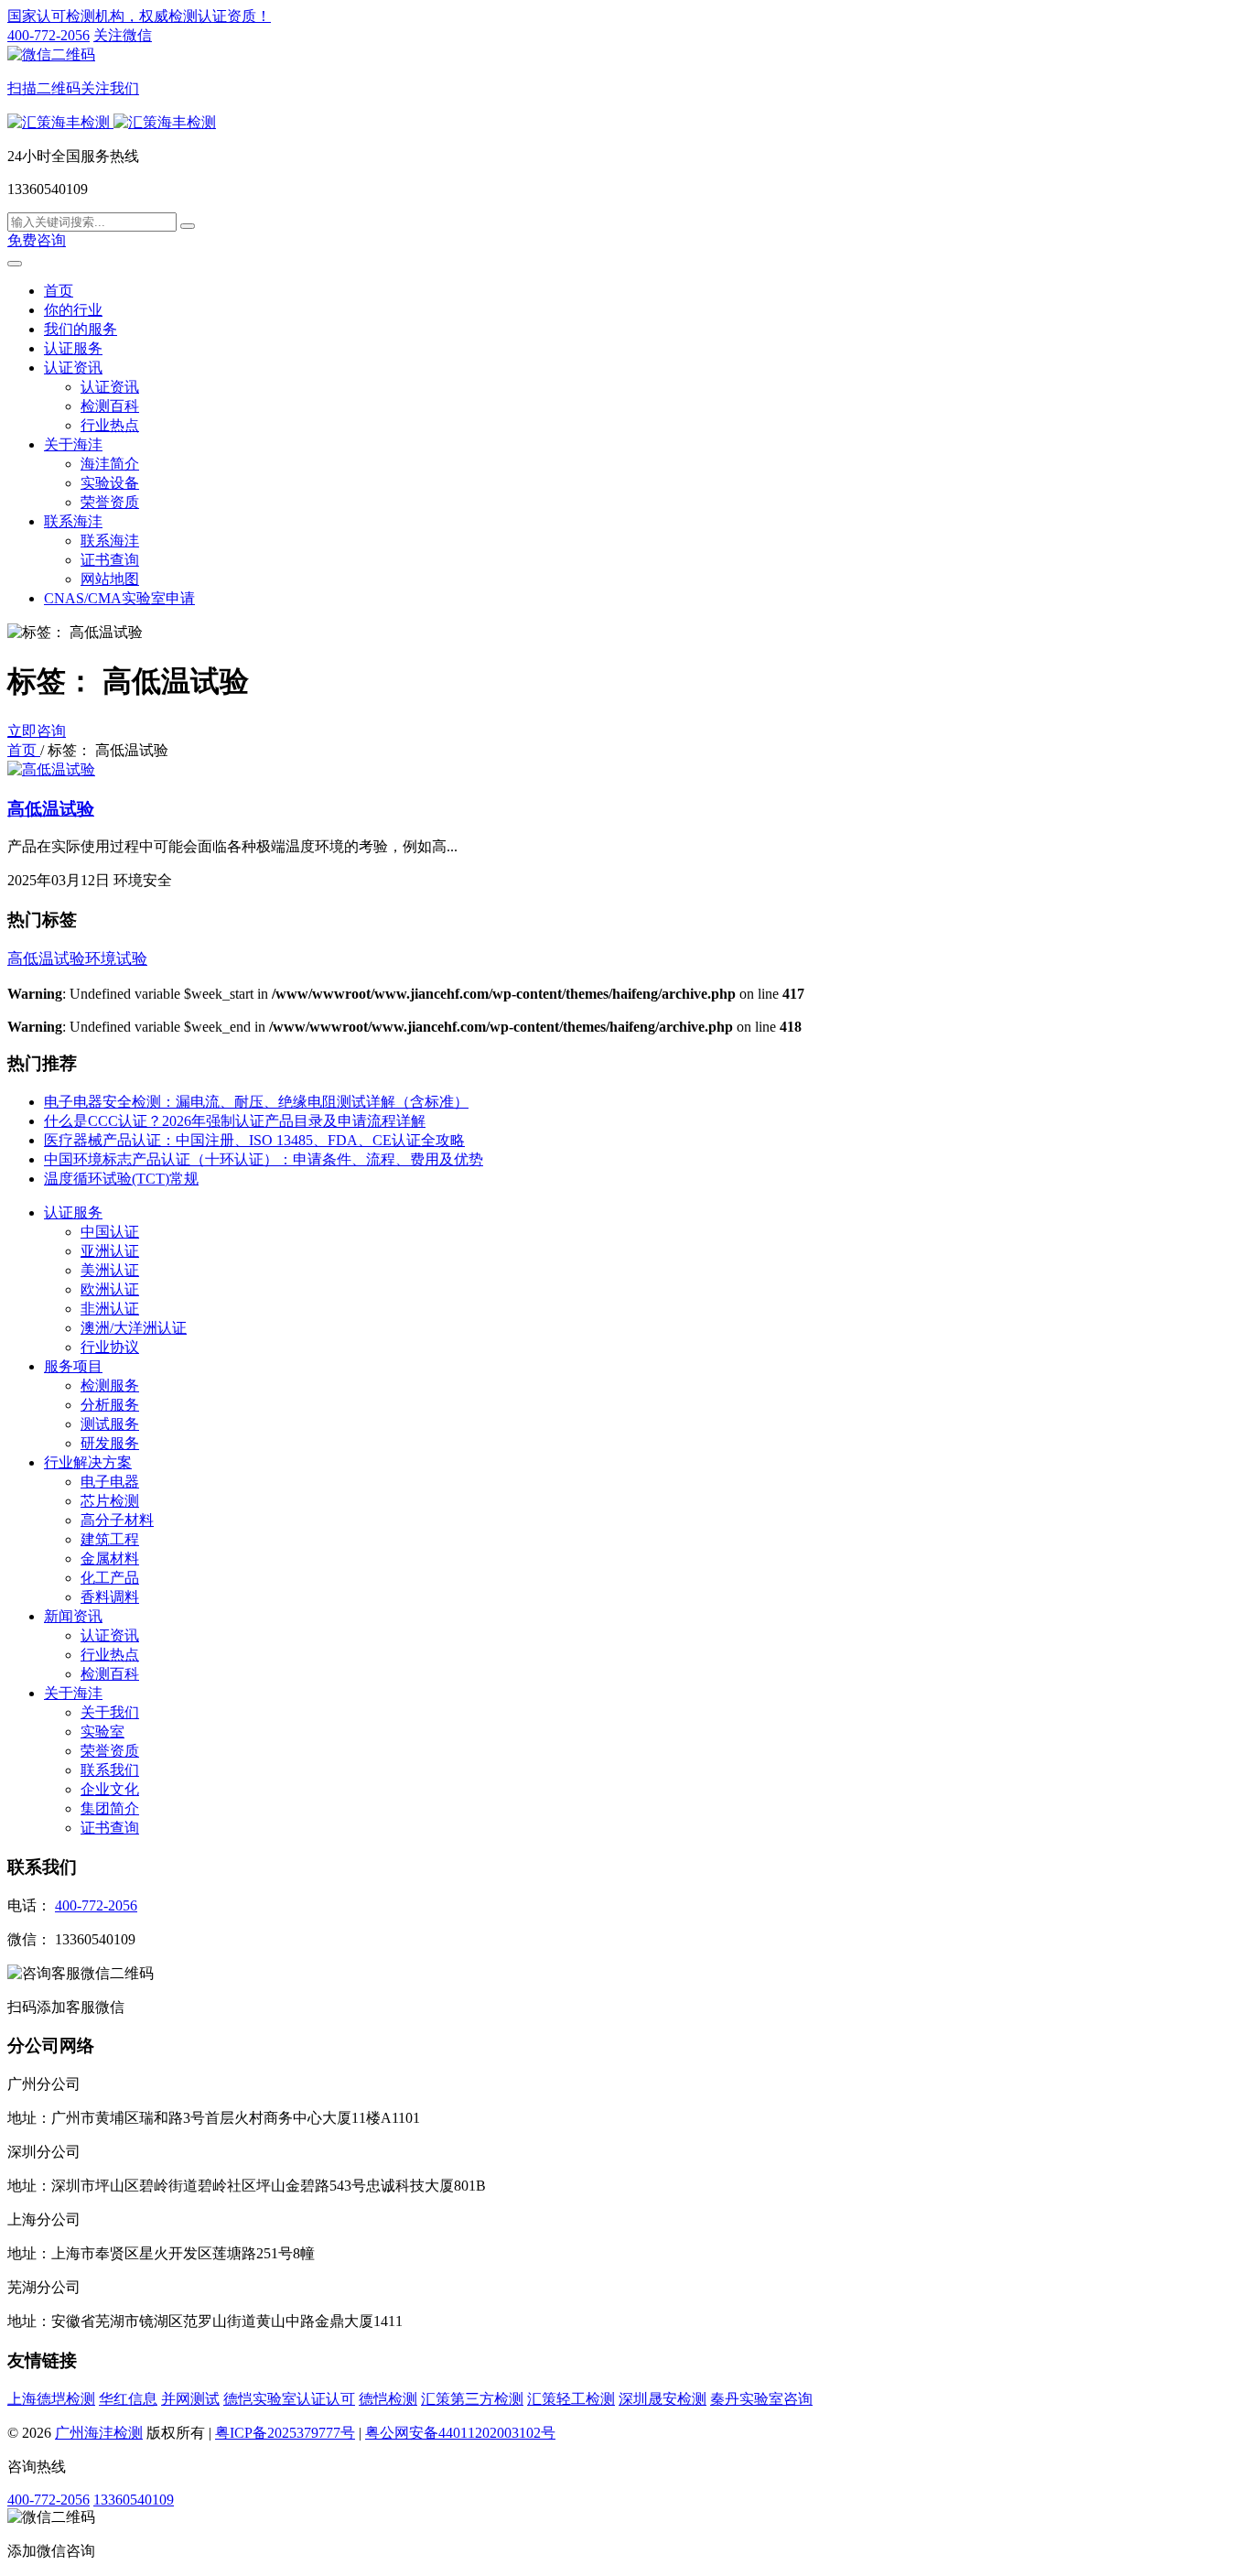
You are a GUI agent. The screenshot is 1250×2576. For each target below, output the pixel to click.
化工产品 (110, 1578)
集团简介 (110, 1808)
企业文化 (110, 1789)
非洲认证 (110, 1309)
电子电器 (110, 1482)
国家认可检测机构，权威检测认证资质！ (139, 16)
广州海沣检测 (99, 2433)
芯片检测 (110, 1501)
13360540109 (134, 2500)
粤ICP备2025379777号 (285, 2433)
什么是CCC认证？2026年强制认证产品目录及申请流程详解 (235, 1121)
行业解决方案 (88, 1462)
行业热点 (110, 425)
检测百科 (110, 406)
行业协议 (110, 1347)
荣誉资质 (110, 502)
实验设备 (110, 483)
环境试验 (116, 959)
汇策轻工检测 (571, 2399)
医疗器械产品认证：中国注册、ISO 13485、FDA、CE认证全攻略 (254, 1140)
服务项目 (73, 1366)
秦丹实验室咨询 (761, 2399)
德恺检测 (388, 2399)
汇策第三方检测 (472, 2399)
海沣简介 (110, 464)
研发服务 (110, 1443)
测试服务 (110, 1424)
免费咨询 (37, 240)
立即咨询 (37, 731)
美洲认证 (110, 1270)
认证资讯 (73, 368)
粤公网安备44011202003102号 (460, 2433)
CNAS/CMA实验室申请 (119, 598)
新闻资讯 (73, 1616)
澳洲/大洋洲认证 (134, 1328)
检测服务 (110, 1385)
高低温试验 (51, 809)
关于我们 (110, 1712)
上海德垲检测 (51, 2399)
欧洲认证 (110, 1289)
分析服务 (110, 1405)
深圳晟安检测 (663, 2399)
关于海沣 (73, 444)
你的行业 (73, 310)
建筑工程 (110, 1539)
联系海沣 (73, 521)
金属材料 (110, 1559)
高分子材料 (117, 1520)
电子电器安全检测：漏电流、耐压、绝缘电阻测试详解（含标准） (256, 1102)
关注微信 (80, 62)
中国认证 (110, 1232)
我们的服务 (81, 329)
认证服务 (73, 348)
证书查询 (110, 560)
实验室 (102, 1732)
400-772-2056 (48, 35)
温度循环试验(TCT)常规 (121, 1179)
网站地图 (110, 579)
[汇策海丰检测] (112, 122)
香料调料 (110, 1597)
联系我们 (110, 1770)
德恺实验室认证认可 (289, 2399)
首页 (59, 291)
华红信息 (128, 2399)
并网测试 (190, 2399)
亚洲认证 (110, 1251)
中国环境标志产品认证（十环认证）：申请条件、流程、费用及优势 (264, 1159)
